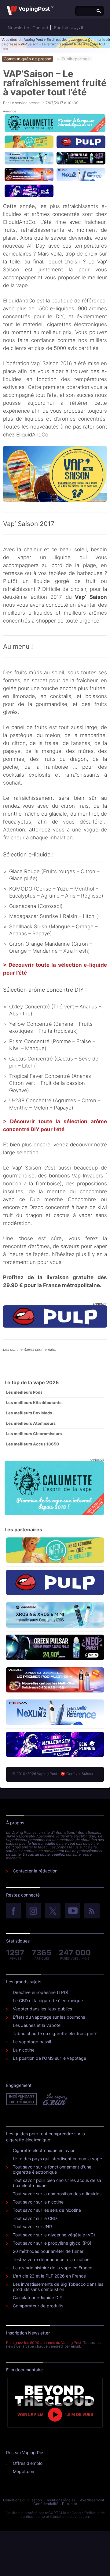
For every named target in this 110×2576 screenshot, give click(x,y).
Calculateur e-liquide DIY (38, 2297)
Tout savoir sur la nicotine (38, 2202)
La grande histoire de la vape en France (53, 2268)
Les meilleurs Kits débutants (34, 1403)
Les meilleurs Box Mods (29, 1413)
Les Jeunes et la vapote (37, 2025)
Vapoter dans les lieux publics (42, 2009)
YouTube (72, 1911)
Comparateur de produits (38, 2306)
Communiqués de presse (28, 59)
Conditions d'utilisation (22, 2500)
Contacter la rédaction (35, 1871)
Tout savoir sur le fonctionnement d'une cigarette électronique (52, 2169)
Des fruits (15, 672)
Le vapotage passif (32, 2042)
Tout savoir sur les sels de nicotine (47, 2210)
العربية (77, 28)
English (61, 28)
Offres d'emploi (28, 2463)
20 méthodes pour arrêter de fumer (48, 2251)
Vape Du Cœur (55, 2099)
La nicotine (24, 2050)
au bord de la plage (69, 565)
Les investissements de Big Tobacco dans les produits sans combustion (58, 2287)
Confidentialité (46, 2504)
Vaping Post (34, 40)
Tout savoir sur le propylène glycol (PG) (52, 2243)
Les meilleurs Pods (24, 1392)
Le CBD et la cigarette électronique (48, 2001)
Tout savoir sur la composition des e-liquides (57, 2194)
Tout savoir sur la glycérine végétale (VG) (54, 2235)
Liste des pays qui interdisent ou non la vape (57, 2159)
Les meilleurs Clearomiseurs (34, 1434)
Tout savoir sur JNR (32, 2227)
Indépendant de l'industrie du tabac (22, 2099)
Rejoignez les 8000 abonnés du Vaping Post (44, 2343)
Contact (40, 28)
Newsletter (18, 28)
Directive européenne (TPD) (41, 1992)
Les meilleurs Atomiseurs (31, 1423)
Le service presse (25, 103)
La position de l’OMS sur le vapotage (50, 2058)
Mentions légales (61, 2500)
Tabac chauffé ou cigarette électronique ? (55, 2033)
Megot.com (24, 2471)
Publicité (70, 2504)
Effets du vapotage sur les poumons (49, 2017)
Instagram (33, 1911)
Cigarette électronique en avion (44, 2150)
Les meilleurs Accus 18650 (33, 1444)
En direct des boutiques (66, 40)
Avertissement (92, 2500)
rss (92, 1911)
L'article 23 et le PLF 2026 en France (49, 2276)
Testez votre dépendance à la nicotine (51, 2259)
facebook (14, 1911)
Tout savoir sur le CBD (35, 2218)
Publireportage (76, 59)
